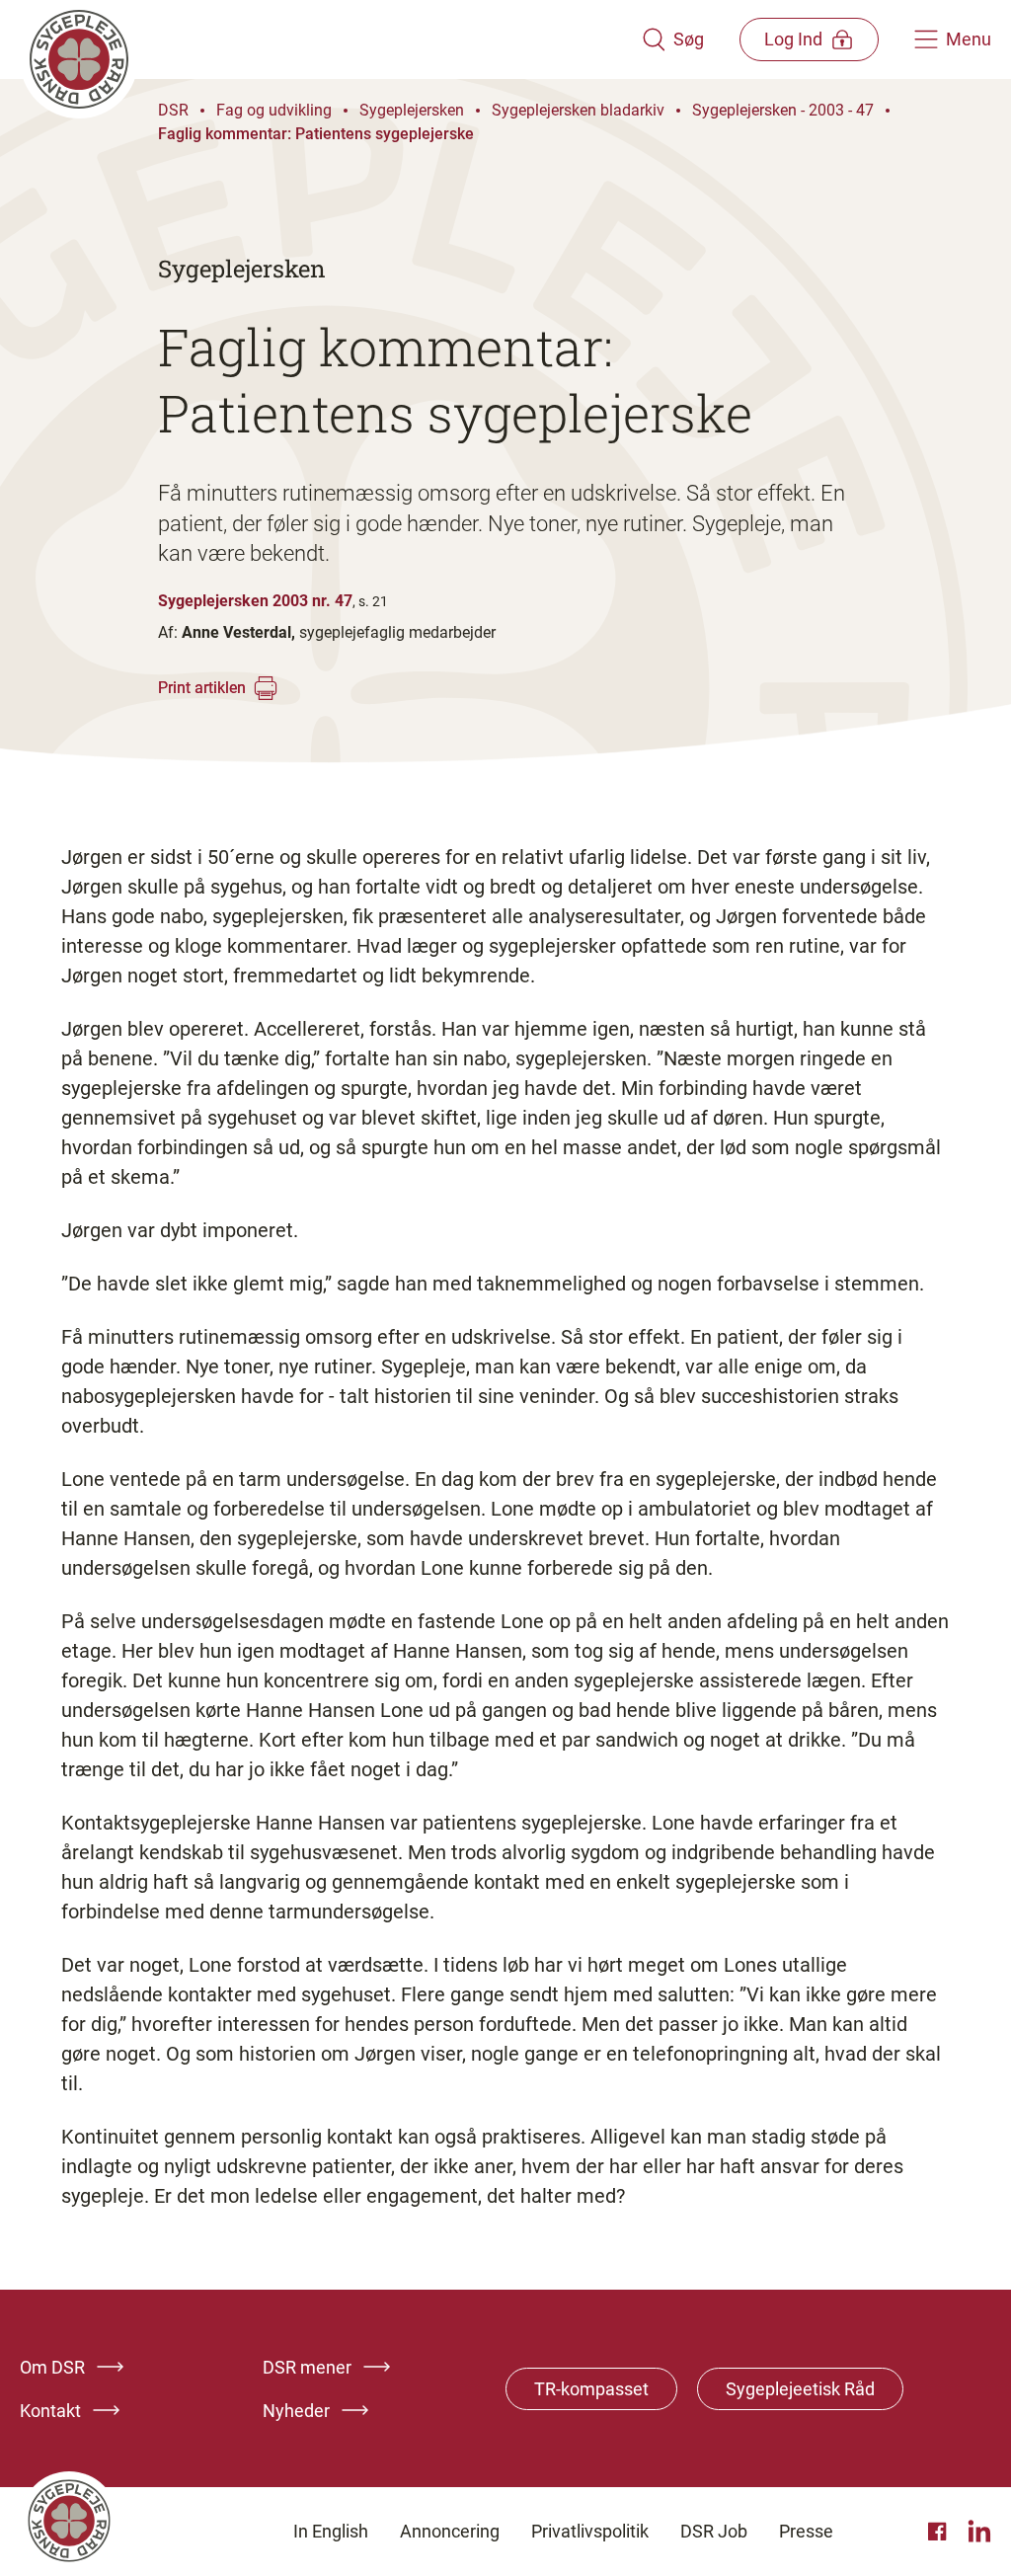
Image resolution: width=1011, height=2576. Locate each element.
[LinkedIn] (979, 2532)
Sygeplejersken (412, 110)
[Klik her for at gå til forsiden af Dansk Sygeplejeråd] (331, 39)
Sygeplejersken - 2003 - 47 (783, 110)
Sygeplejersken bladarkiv (578, 110)
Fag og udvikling (274, 110)
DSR (173, 110)
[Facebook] (940, 2532)
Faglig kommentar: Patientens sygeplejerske (316, 134)
